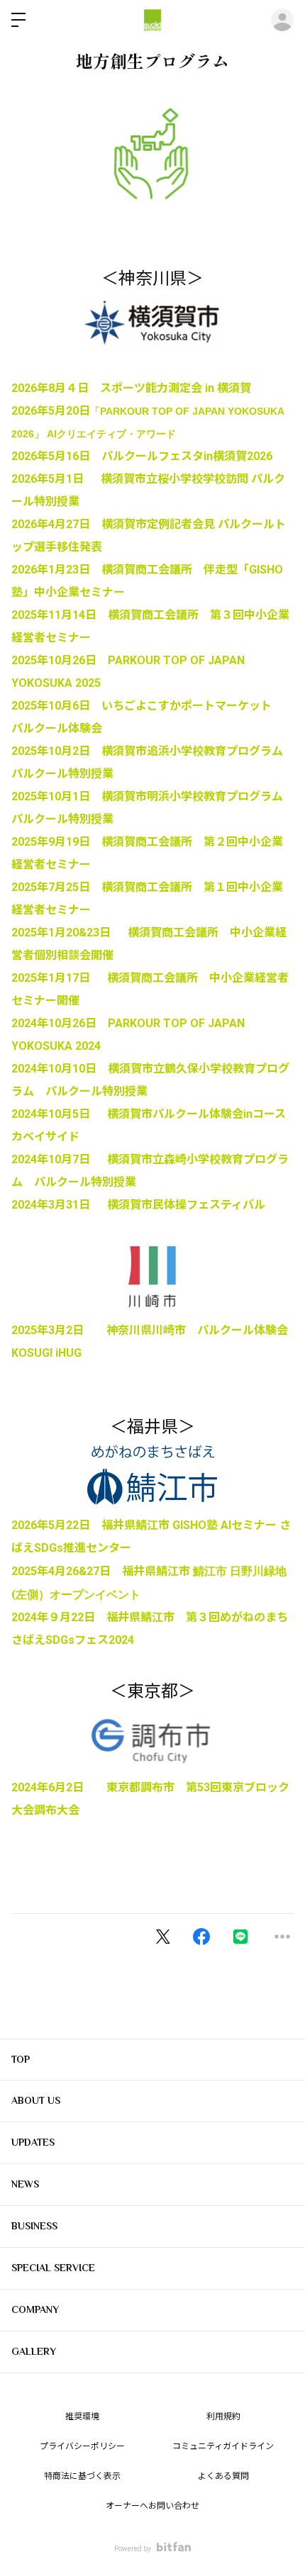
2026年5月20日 (51, 411)
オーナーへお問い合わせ (152, 2506)
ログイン (282, 20)
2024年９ (35, 1617)
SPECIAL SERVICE (53, 2268)
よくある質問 (223, 2476)
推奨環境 (82, 2417)
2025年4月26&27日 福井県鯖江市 (102, 1571)
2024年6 (33, 1787)
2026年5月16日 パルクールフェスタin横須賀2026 (142, 456)
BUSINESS (34, 2226)
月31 (67, 1205)
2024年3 (33, 1205)
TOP (21, 2059)
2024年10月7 (45, 1159)
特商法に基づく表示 (82, 2476)
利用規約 (223, 2417)
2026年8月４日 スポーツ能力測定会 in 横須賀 (131, 388)
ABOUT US (36, 2100)
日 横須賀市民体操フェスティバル (172, 1205)
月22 (72, 1617)
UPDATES (33, 2142)
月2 (63, 1787)
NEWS (25, 2184)
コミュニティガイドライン (223, 2446)
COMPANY (35, 2309)
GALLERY (34, 2351)
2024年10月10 (48, 1069)
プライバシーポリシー (82, 2446)
